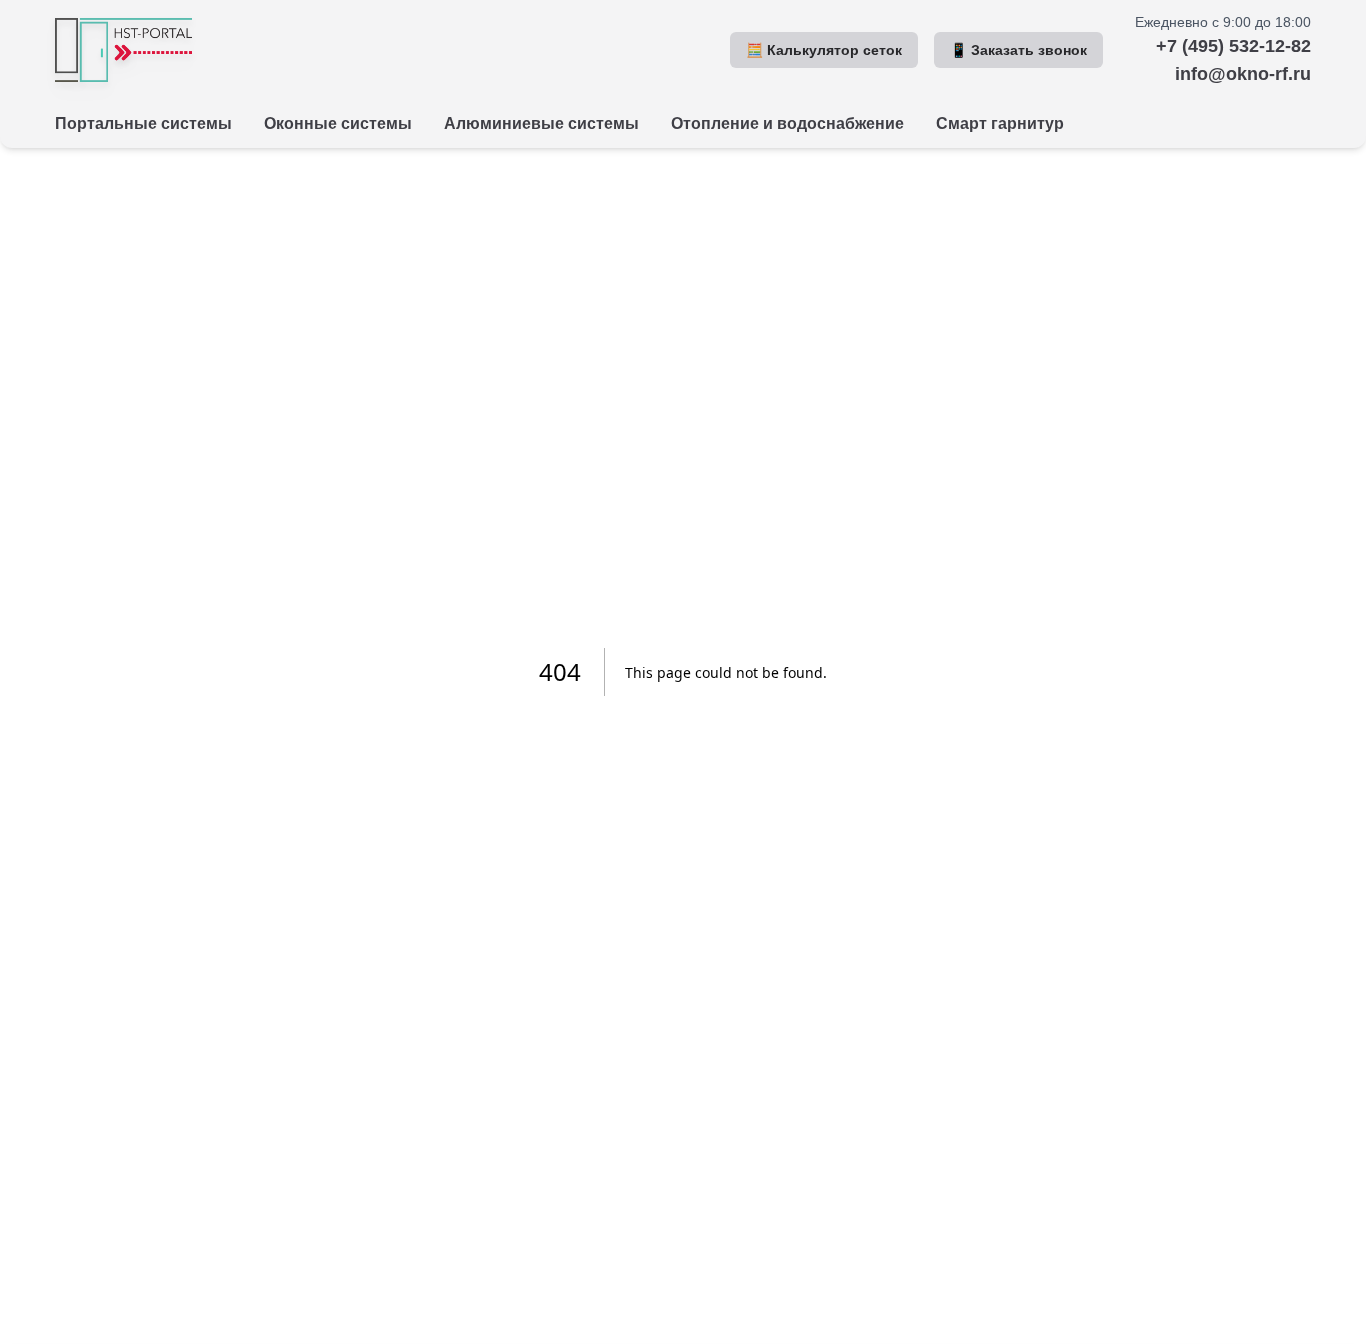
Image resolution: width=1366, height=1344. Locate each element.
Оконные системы (338, 123)
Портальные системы (143, 123)
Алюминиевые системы (541, 123)
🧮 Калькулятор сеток (824, 50)
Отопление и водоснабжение (787, 123)
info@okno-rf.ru (1243, 74)
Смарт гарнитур (1000, 123)
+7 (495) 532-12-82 (1233, 46)
